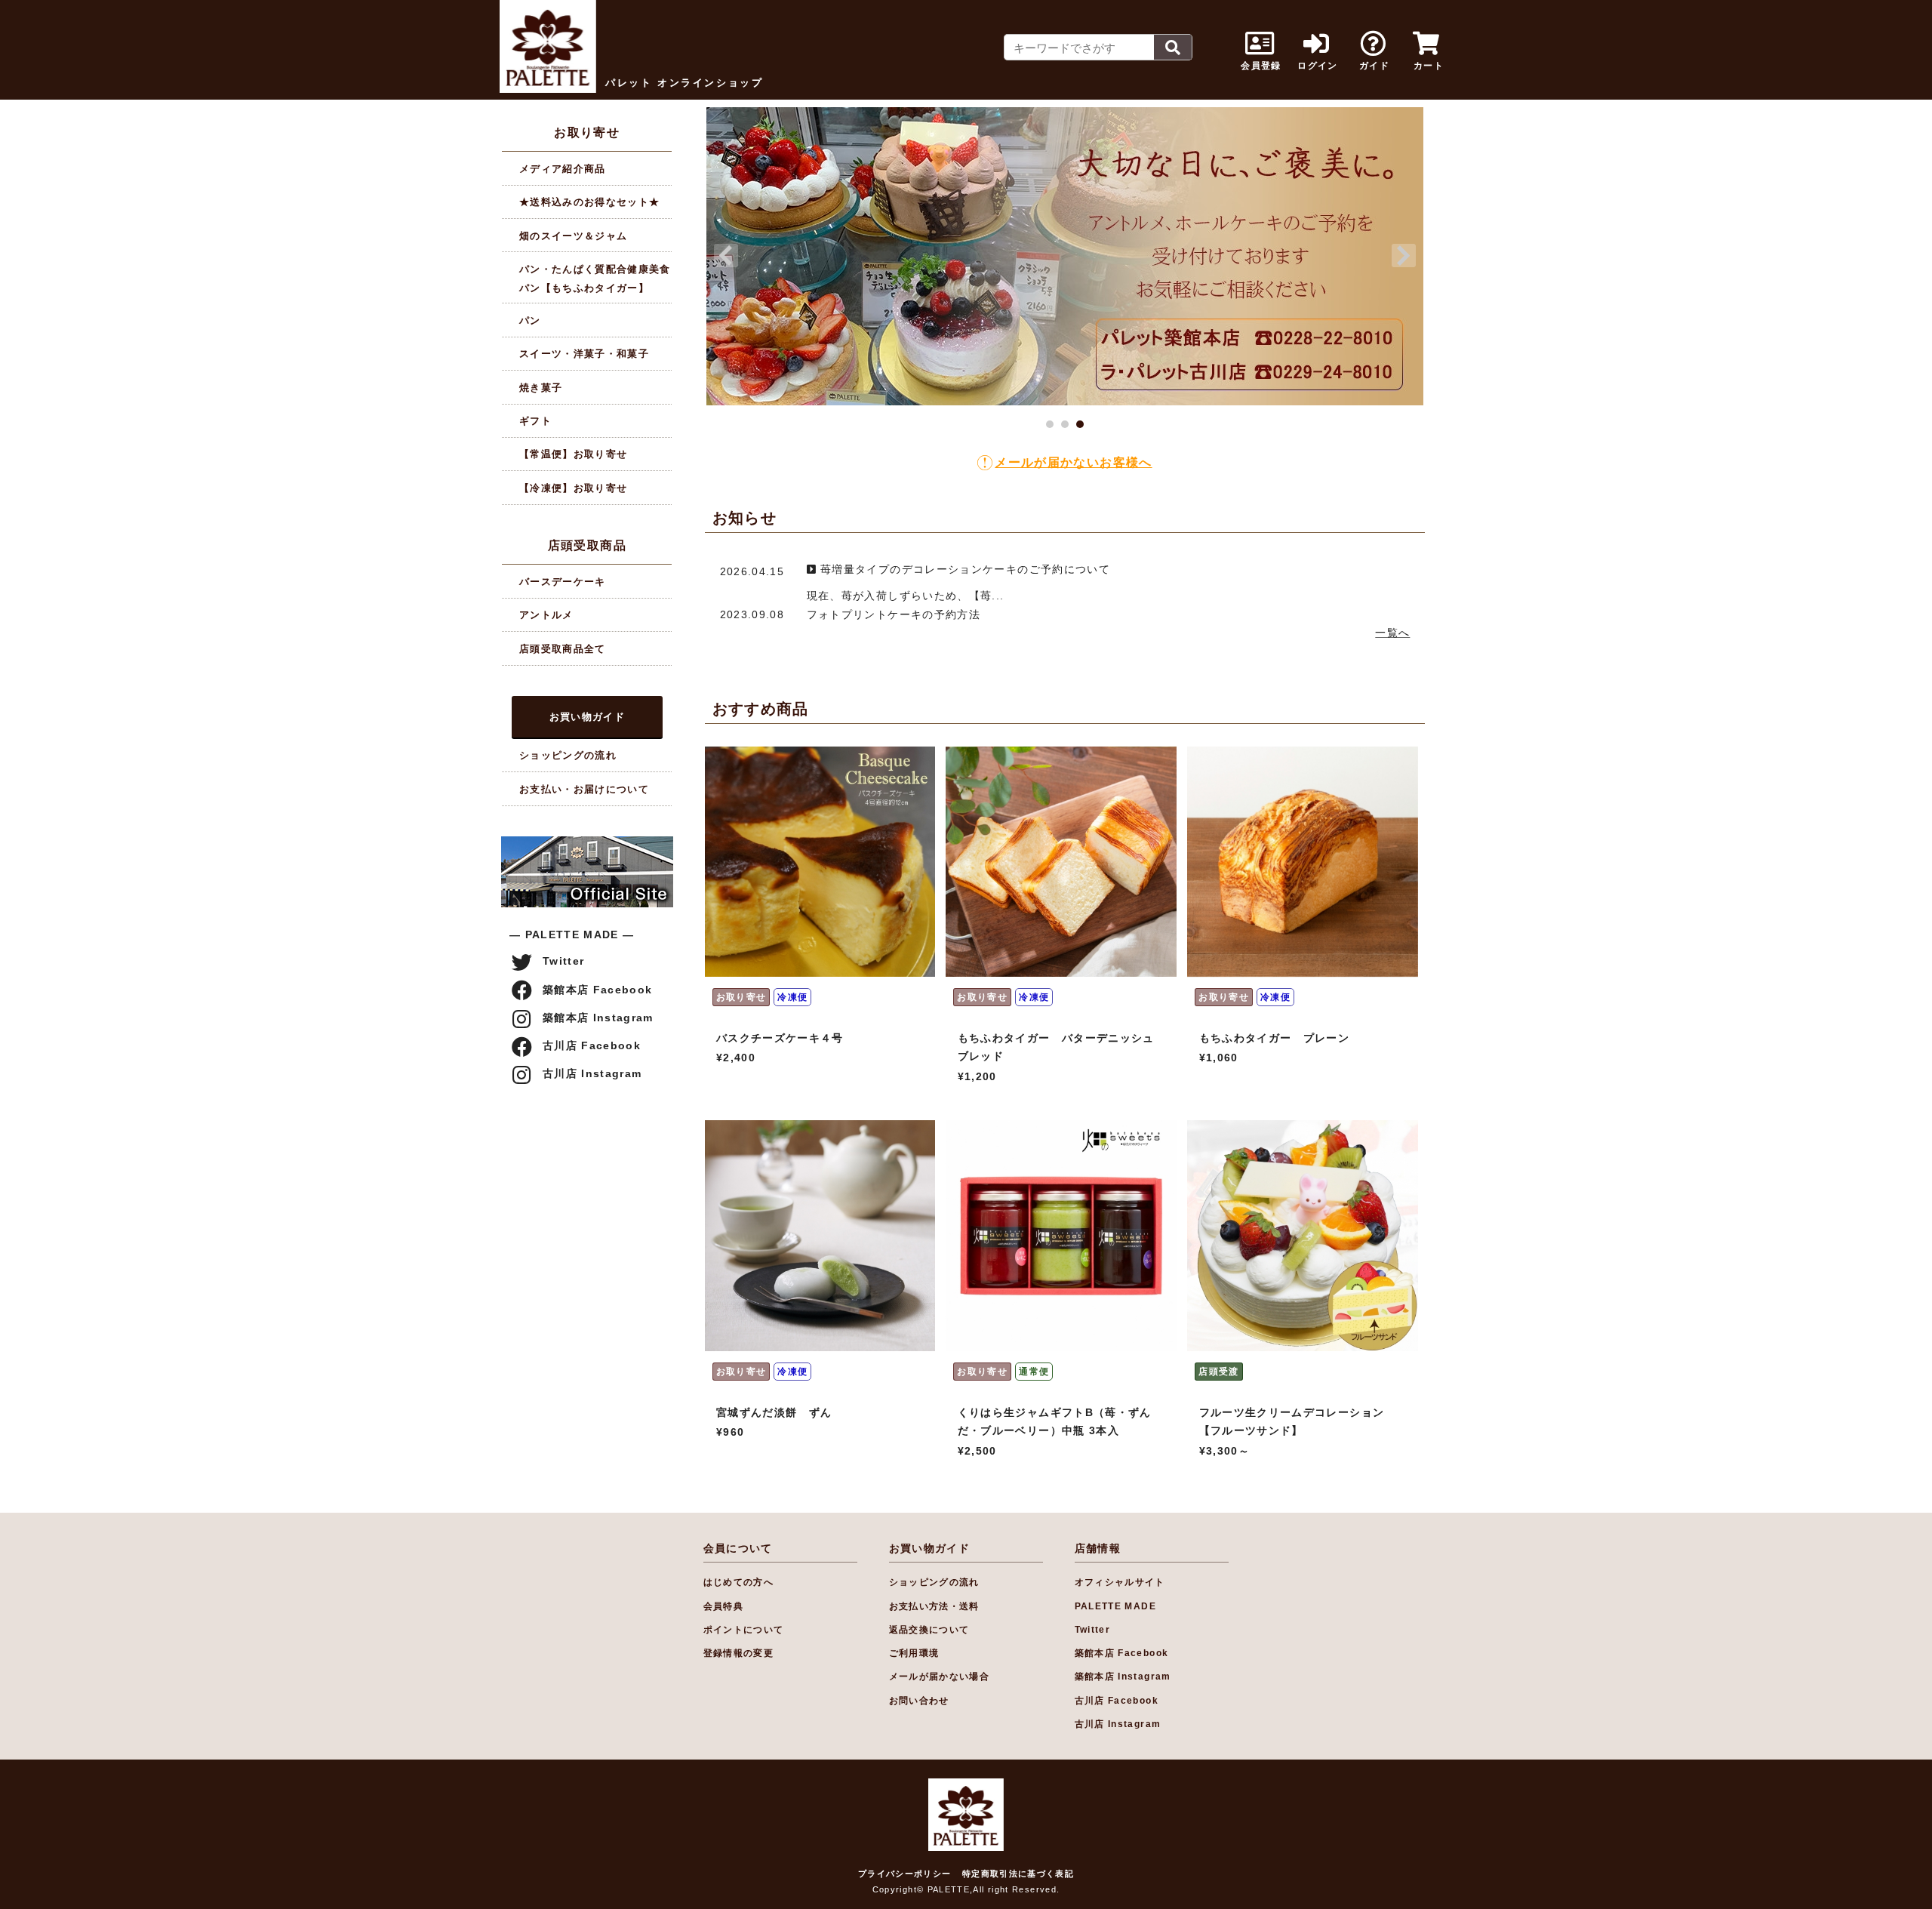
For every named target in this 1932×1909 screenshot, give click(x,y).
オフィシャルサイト (1120, 1582)
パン (530, 320)
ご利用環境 (914, 1653)
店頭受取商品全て (563, 649)
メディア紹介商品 (563, 169)
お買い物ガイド (588, 717)
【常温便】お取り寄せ (574, 454)
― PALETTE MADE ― (572, 935)
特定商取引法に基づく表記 (1018, 1874)
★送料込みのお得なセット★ (590, 202)
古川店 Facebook (592, 1046)
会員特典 (723, 1606)
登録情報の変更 (739, 1653)
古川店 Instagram (592, 1074)
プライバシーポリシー (905, 1874)
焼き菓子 (541, 388)
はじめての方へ (739, 1582)
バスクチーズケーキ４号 (780, 1038)
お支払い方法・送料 (934, 1606)
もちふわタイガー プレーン (1275, 1038)
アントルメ (546, 615)
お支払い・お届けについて (584, 789)
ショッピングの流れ (568, 755)
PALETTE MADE (1115, 1606)
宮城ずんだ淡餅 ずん (774, 1413)
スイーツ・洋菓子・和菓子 (584, 354)
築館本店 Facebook (598, 990)
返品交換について (929, 1630)
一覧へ (1392, 633)
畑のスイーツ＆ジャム (574, 236)
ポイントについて (744, 1630)
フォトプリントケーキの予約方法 (894, 615)
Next (1404, 256)
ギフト (535, 421)
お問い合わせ (919, 1701)
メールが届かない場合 (940, 1677)
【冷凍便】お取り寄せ (574, 488)
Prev (726, 256)
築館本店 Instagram (598, 1018)
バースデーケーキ (563, 582)
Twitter (564, 961)
